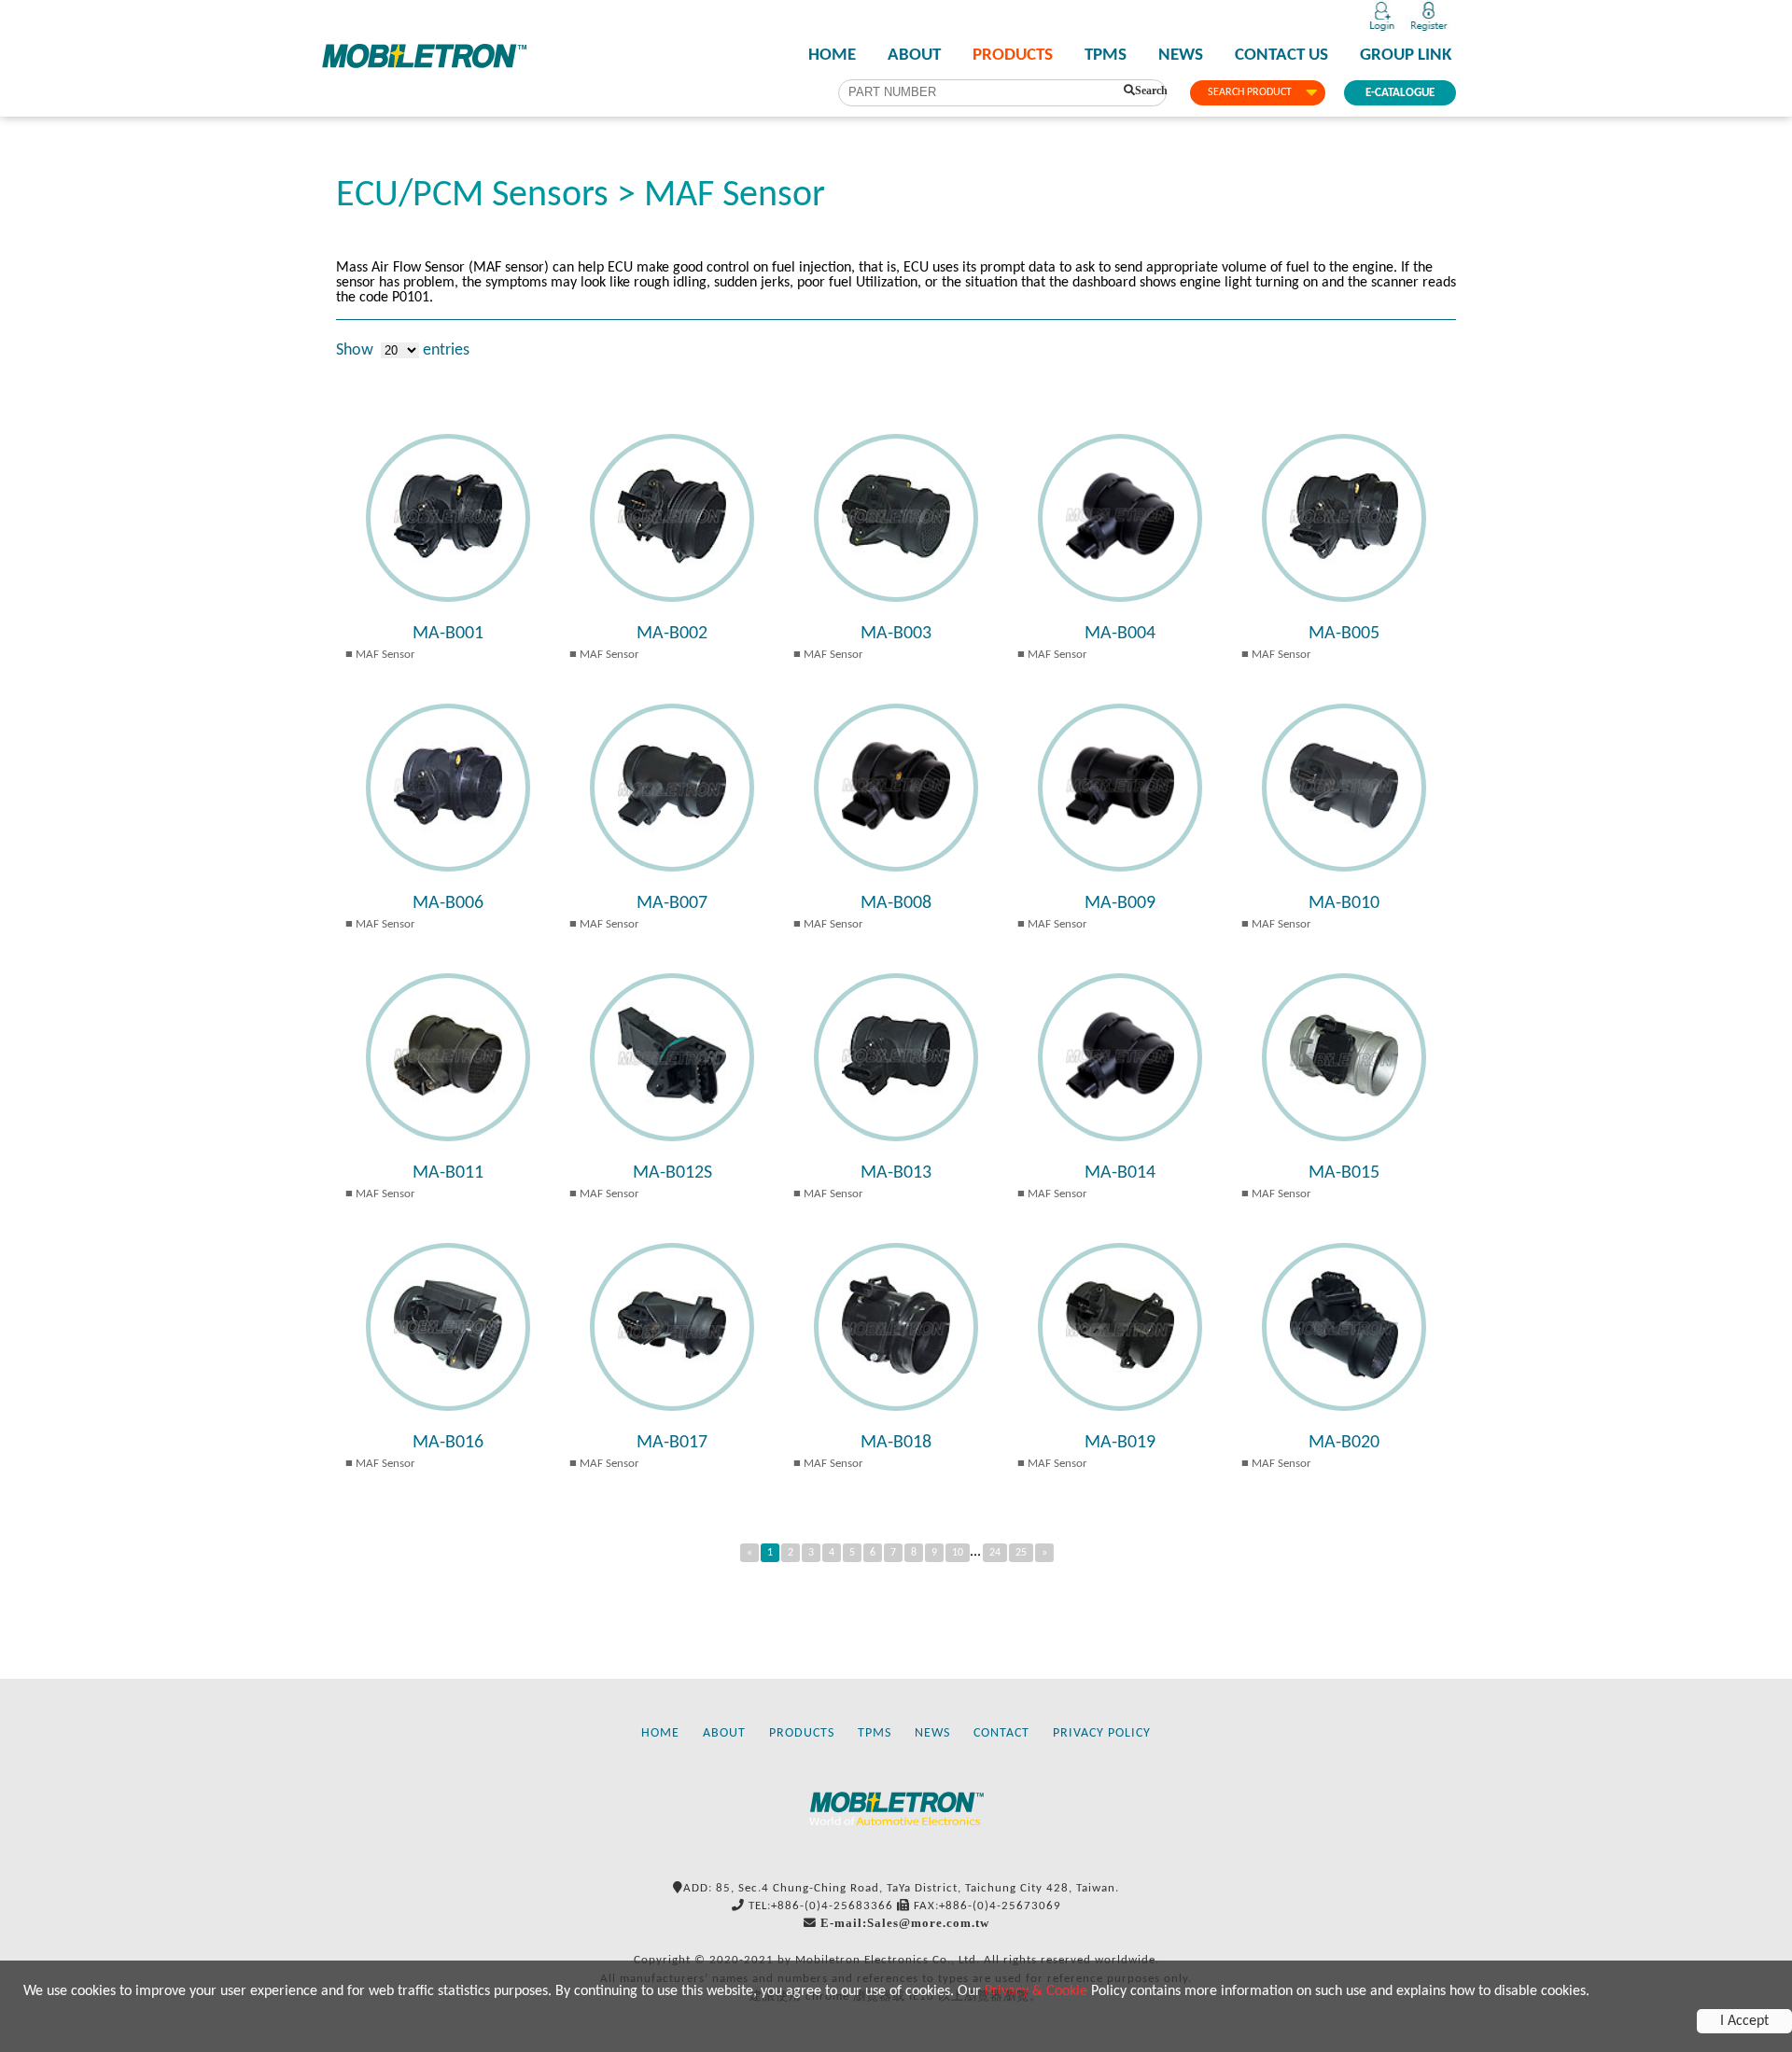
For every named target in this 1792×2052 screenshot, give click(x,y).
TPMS (1106, 56)
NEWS (1181, 56)
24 (995, 1553)
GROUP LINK (1406, 56)
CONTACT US (1281, 56)
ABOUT (914, 56)
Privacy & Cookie (1036, 1991)
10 (958, 1553)
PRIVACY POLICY (1102, 1733)
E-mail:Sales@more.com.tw (905, 1923)
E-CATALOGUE (1400, 93)
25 (1021, 1553)
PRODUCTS (1013, 56)
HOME (832, 56)
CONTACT (1001, 1733)
